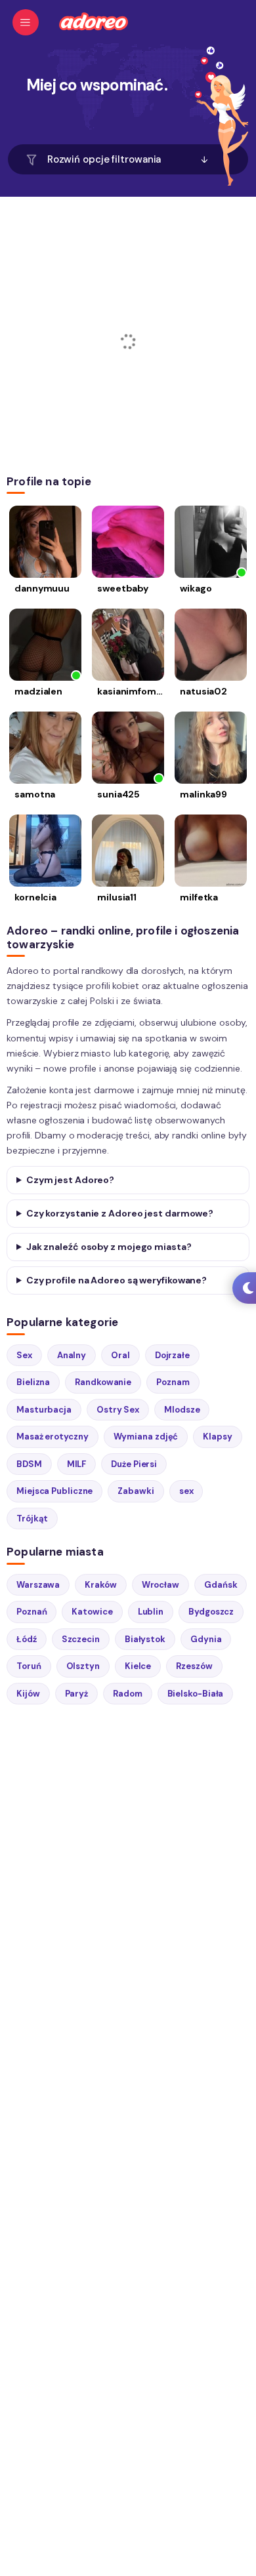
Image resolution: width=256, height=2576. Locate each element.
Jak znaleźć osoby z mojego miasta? (109, 1247)
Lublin (151, 1612)
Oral (120, 1355)
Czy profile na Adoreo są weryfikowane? (117, 1280)
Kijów (28, 1694)
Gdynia (206, 1639)
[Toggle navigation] (26, 22)
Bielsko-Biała (196, 1694)
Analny (72, 1355)
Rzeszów (194, 1666)
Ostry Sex (118, 1410)
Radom (128, 1694)
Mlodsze (182, 1410)
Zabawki (136, 1491)
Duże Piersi (134, 1464)
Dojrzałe (172, 1355)
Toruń (29, 1666)
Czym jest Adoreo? (70, 1180)
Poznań (32, 1612)
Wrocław (160, 1585)
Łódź (27, 1639)
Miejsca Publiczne (54, 1491)
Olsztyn (83, 1666)
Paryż (77, 1694)
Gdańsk (221, 1585)
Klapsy (217, 1437)
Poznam (173, 1382)
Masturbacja (44, 1410)
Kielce (138, 1666)
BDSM (29, 1464)
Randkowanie (103, 1382)
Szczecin (81, 1639)
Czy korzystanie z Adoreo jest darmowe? (120, 1213)
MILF (77, 1464)
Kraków (100, 1585)
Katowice (92, 1612)
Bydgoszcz (211, 1612)
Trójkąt (32, 1519)
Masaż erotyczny (53, 1437)
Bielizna (33, 1382)
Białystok (145, 1639)
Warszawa (38, 1585)
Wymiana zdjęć (146, 1437)
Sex (24, 1355)
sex (186, 1491)
